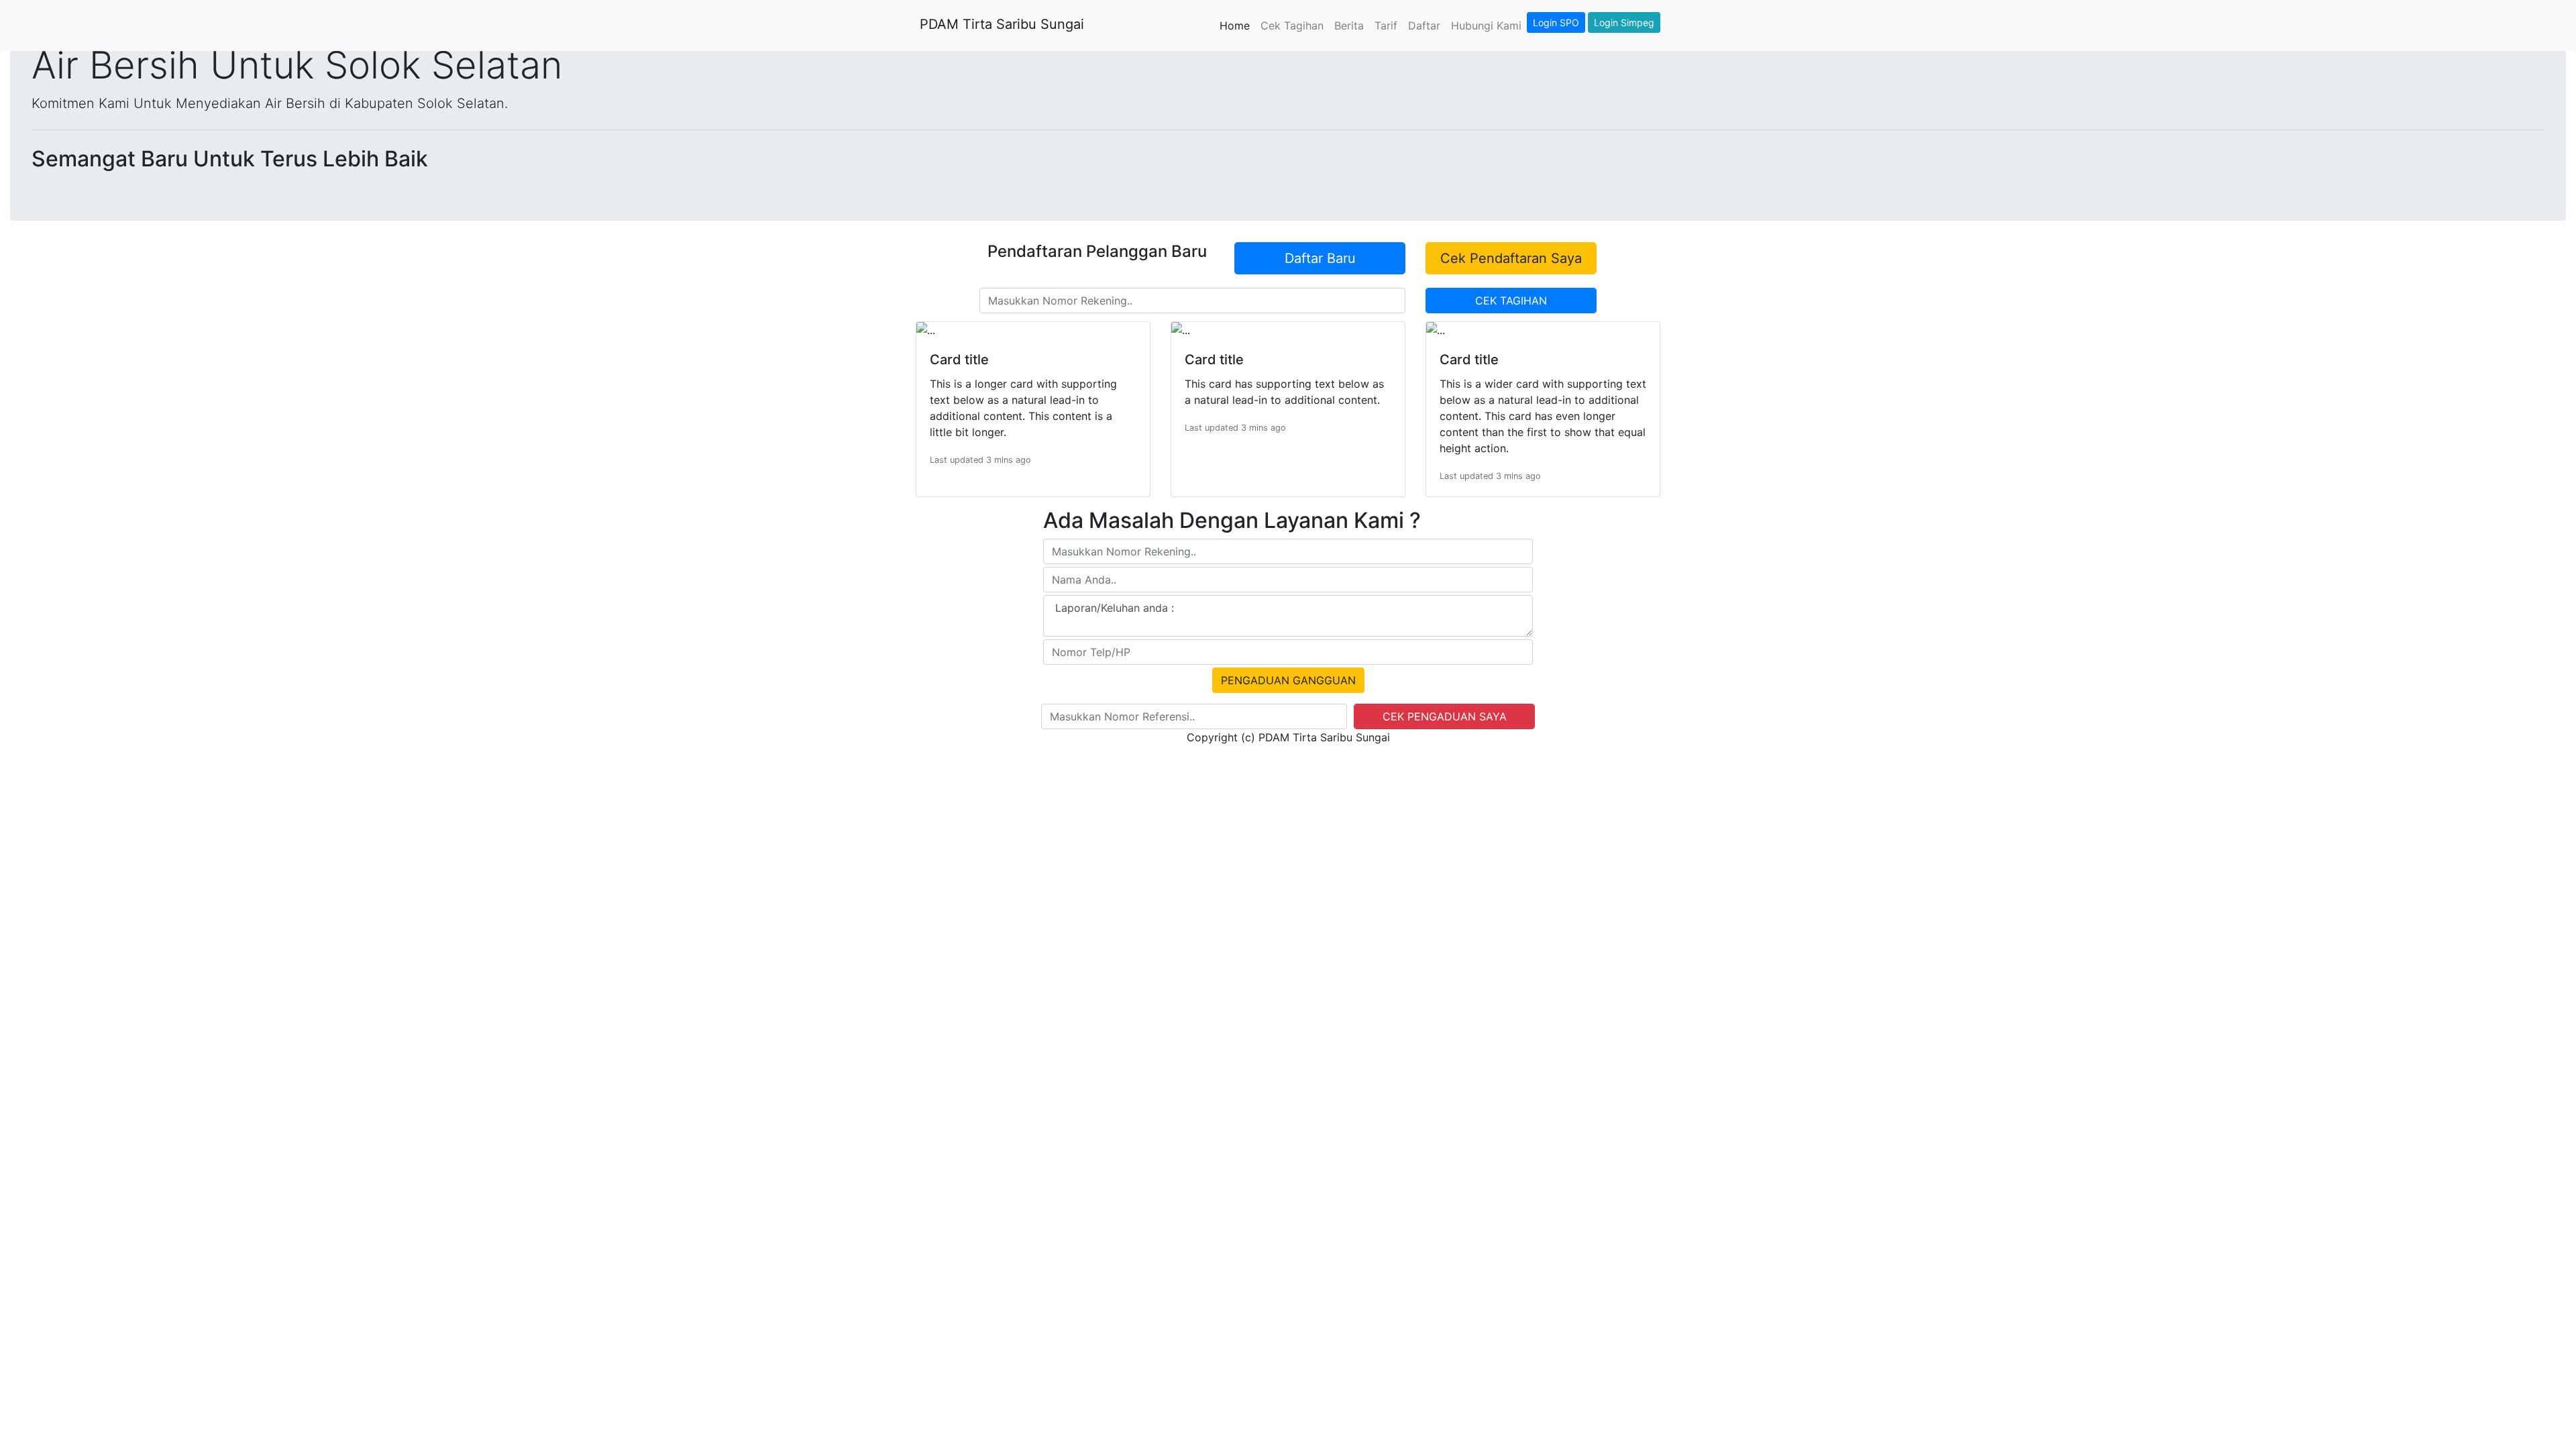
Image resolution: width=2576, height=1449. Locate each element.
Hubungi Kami (1486, 25)
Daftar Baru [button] (1320, 258)
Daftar (1424, 25)
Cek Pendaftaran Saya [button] (1511, 258)
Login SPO (1556, 22)
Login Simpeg (1624, 22)
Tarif (1386, 25)
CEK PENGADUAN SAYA (1445, 716)
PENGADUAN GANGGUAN (1288, 680)
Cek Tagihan (1292, 25)
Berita (1349, 25)
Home (1237, 25)
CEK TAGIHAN (1511, 301)
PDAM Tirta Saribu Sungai (1000, 24)
